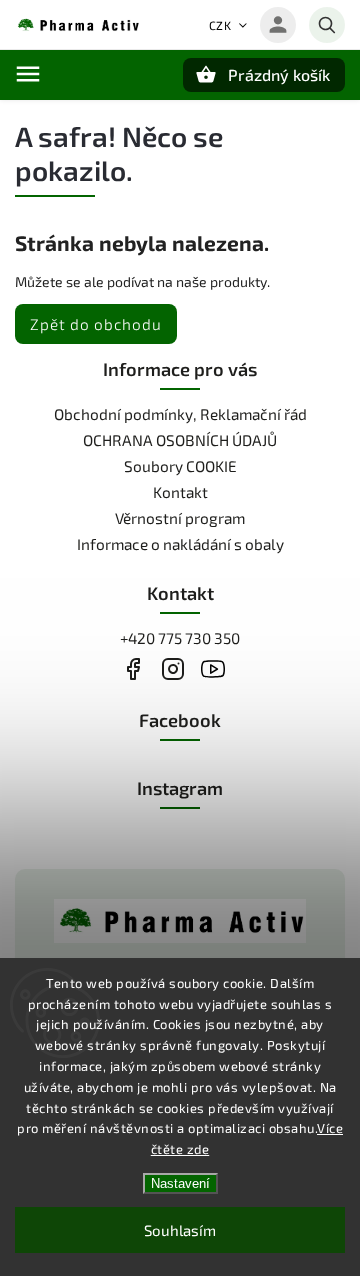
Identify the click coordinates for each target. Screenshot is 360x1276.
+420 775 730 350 (180, 638)
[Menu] (28, 74)
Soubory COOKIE (180, 466)
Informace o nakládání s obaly (180, 544)
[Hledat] (327, 25)
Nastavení (180, 1183)
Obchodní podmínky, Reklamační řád (180, 414)
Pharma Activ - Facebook (132, 669)
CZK (220, 25)
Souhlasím (180, 1230)
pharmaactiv (172, 669)
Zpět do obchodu (96, 324)
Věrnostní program (180, 518)
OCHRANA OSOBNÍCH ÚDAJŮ (180, 440)
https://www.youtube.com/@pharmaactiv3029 (212, 669)
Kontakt (180, 492)
